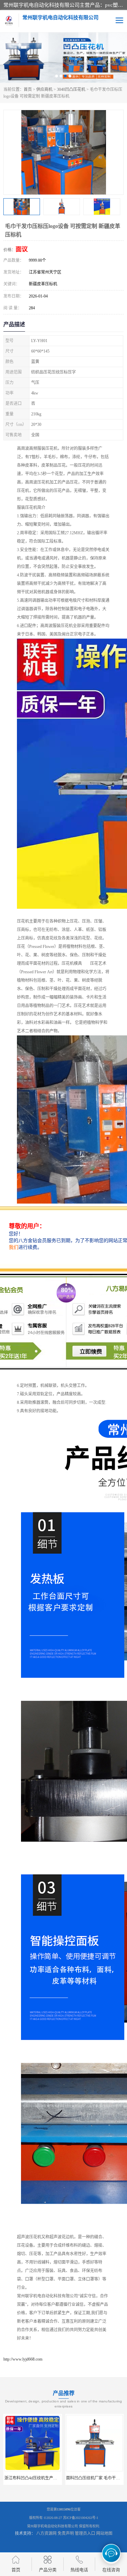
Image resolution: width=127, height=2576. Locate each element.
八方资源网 (46, 2533)
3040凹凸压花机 (71, 89)
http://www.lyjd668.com (23, 2359)
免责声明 (66, 2533)
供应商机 (44, 89)
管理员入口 (85, 2533)
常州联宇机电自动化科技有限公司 (52, 2526)
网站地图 (104, 2533)
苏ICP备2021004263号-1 (81, 2518)
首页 (28, 89)
